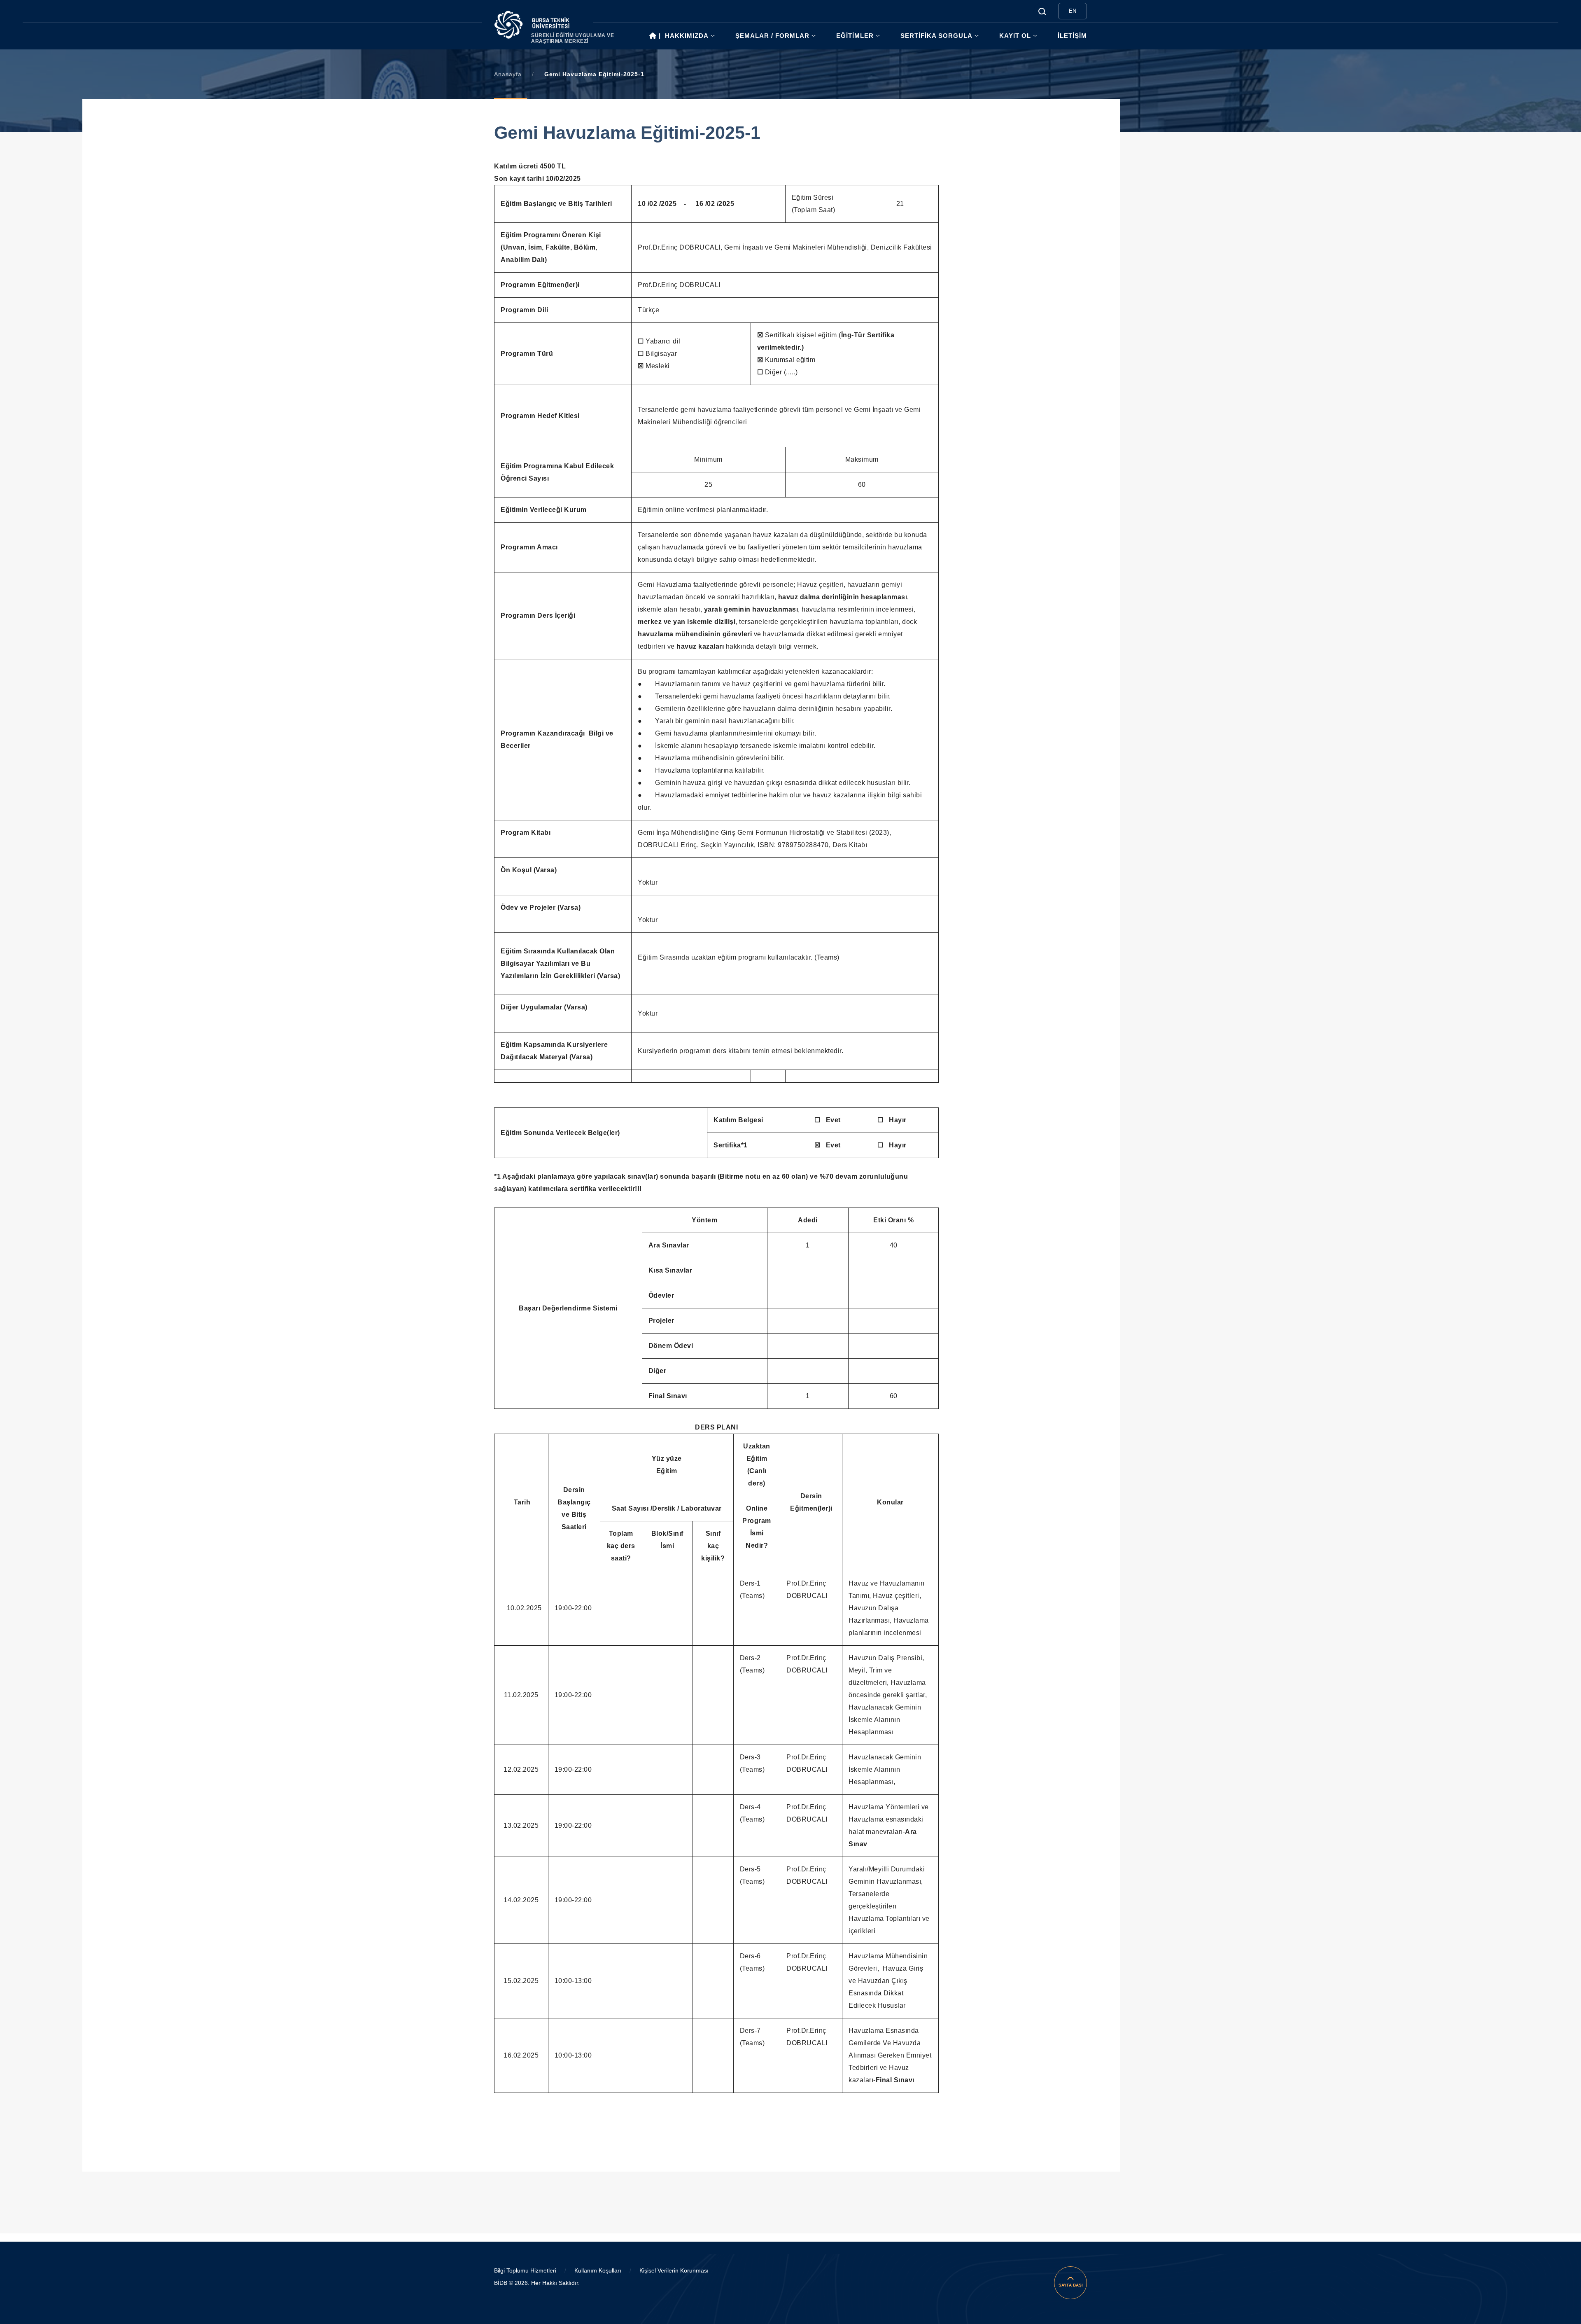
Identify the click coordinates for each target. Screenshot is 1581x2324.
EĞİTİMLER (855, 36)
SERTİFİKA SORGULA (936, 36)
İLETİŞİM (1072, 36)
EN (1073, 11)
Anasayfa (508, 74)
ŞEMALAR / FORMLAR (772, 36)
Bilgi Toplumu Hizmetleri (525, 2270)
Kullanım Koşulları (598, 2270)
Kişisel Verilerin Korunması (674, 2270)
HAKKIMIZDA (687, 36)
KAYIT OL (1015, 36)
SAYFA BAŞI (1071, 2285)
